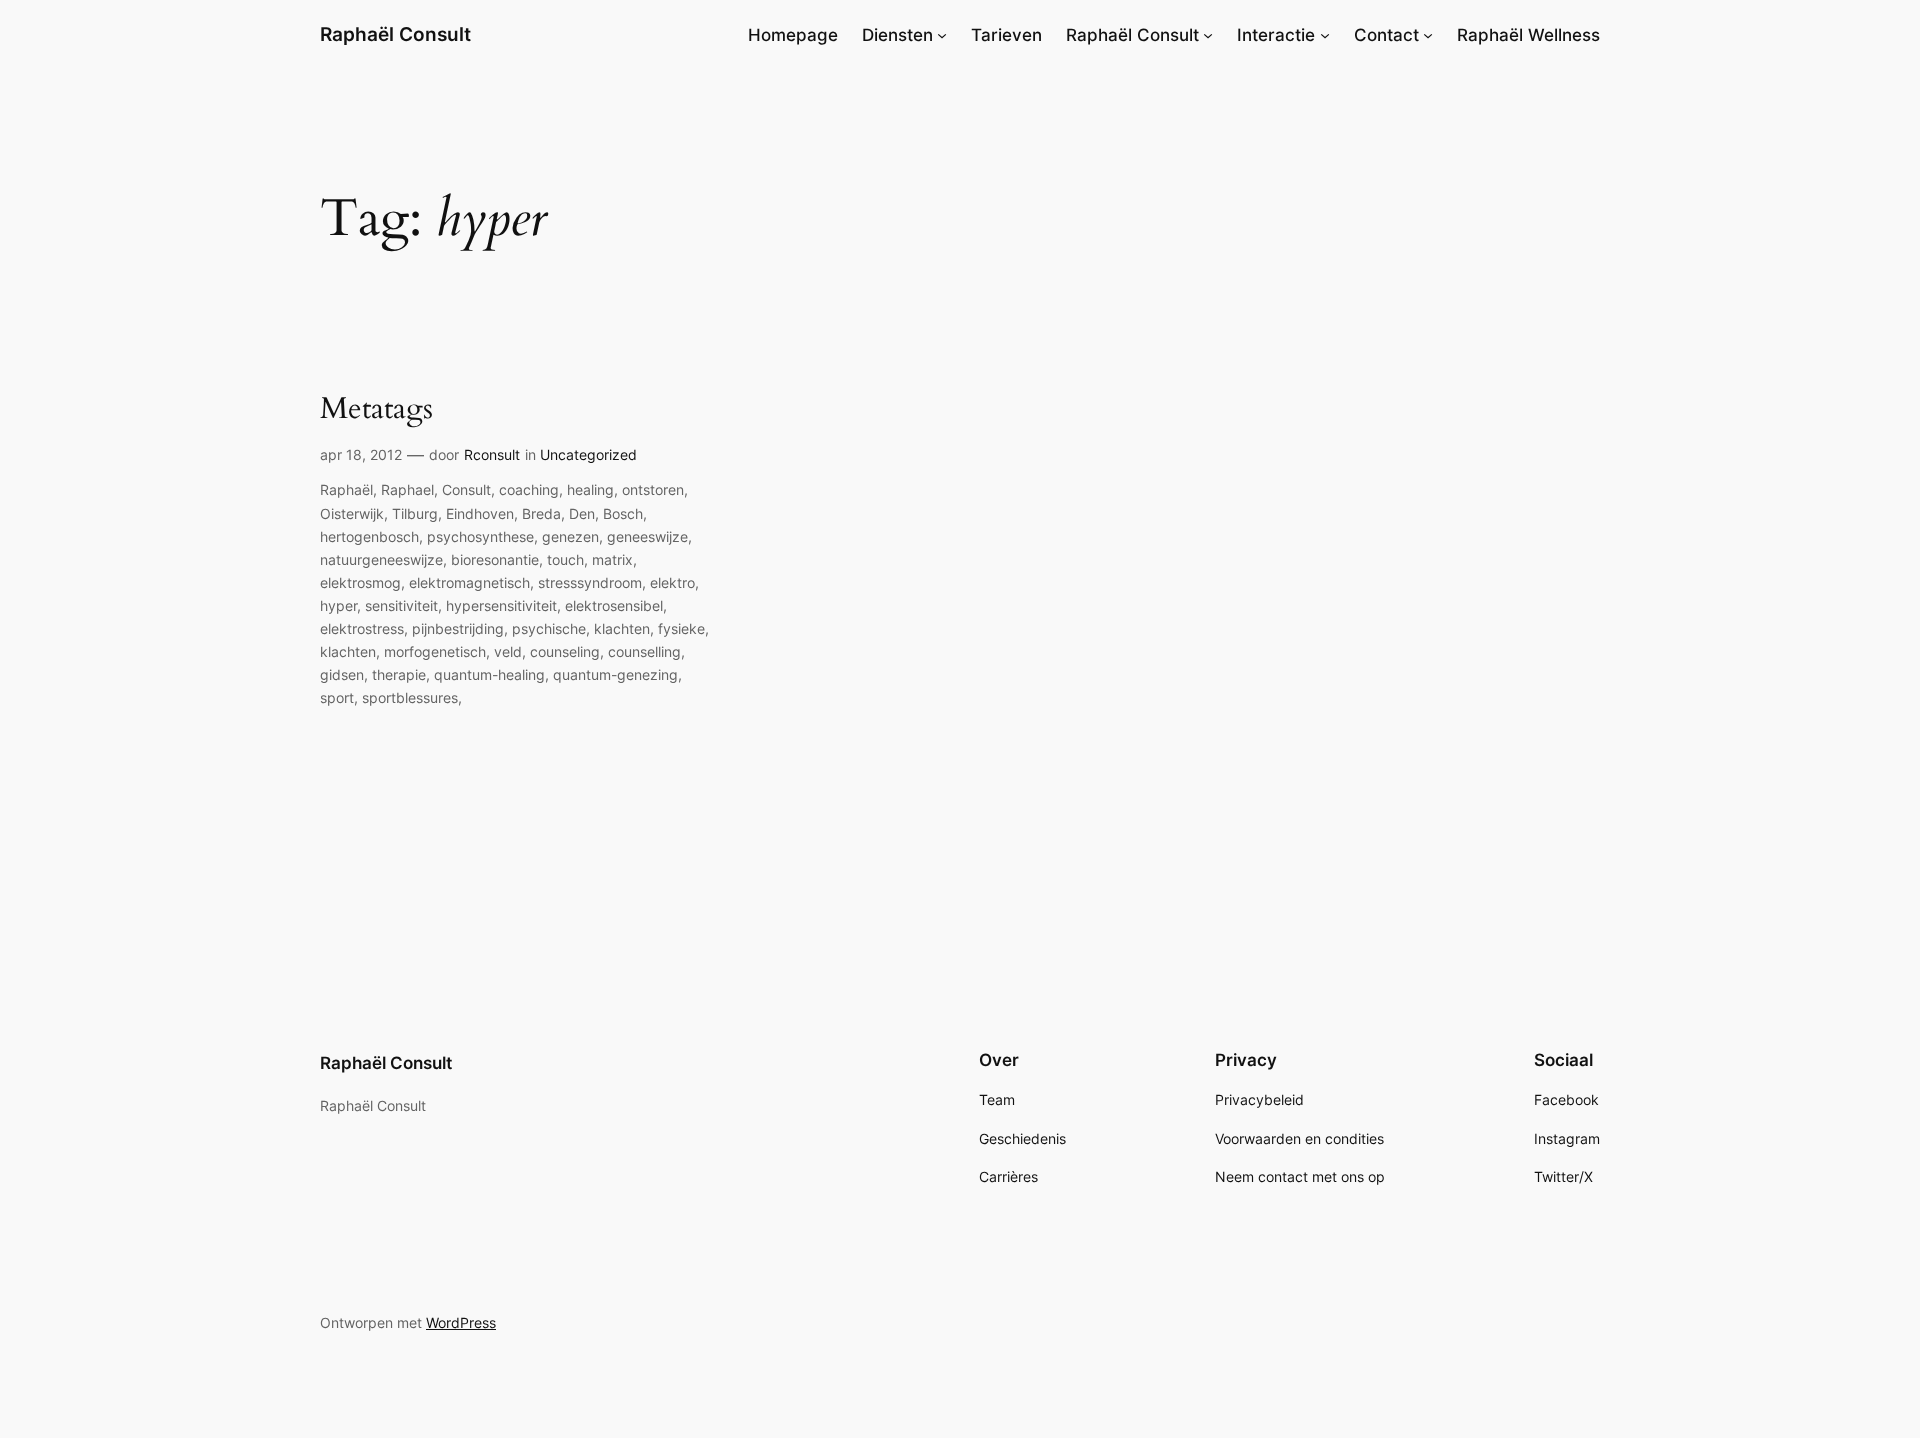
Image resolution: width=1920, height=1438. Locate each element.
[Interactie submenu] (1325, 35)
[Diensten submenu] (942, 35)
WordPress (461, 1322)
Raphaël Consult (395, 34)
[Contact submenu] (1428, 35)
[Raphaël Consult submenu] (1208, 35)
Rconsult (492, 454)
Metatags (376, 410)
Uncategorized (588, 454)
